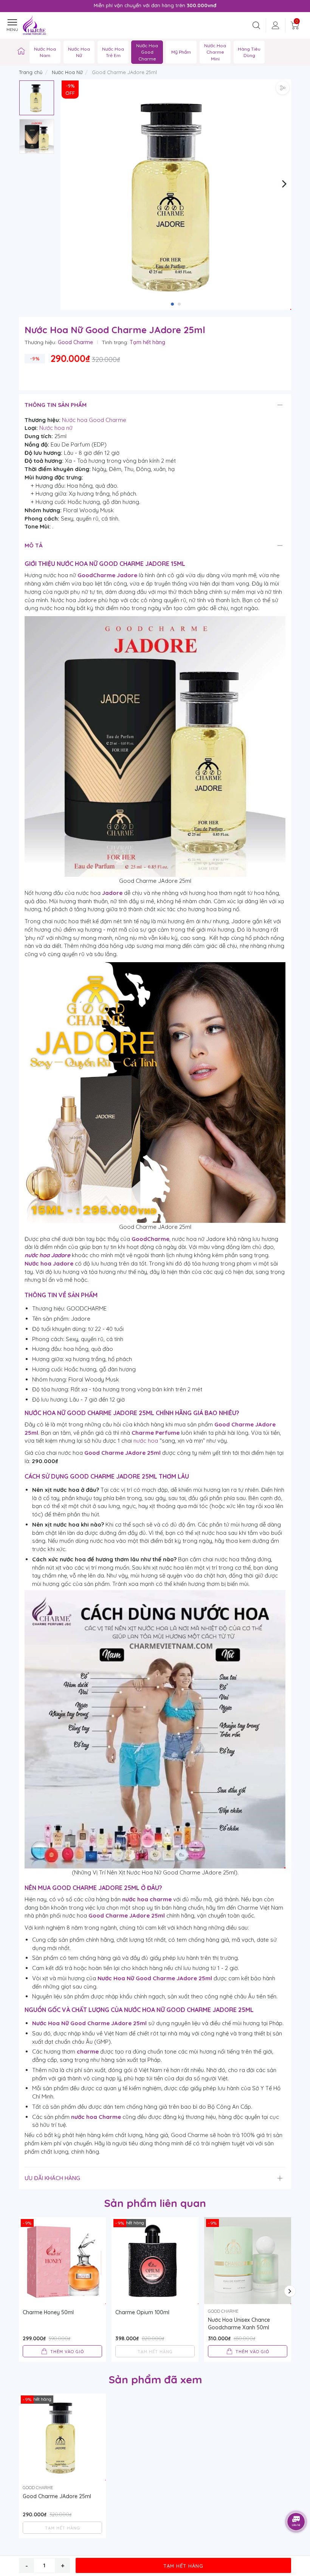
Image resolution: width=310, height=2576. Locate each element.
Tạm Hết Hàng (183, 2566)
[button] (284, 183)
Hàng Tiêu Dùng (249, 52)
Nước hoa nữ (56, 428)
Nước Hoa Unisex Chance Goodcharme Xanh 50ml (239, 2324)
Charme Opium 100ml (142, 2312)
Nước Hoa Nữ (79, 52)
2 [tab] (179, 304)
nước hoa (146, 1441)
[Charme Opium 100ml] (155, 2261)
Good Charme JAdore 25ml (57, 2496)
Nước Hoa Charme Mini (215, 52)
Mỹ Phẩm (181, 52)
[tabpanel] (176, 195)
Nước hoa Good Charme (94, 420)
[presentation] (24, 6)
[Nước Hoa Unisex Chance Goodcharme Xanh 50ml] (248, 2261)
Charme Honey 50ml (48, 2312)
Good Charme (75, 342)
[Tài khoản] (276, 25)
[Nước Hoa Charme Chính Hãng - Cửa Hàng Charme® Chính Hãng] (21, 52)
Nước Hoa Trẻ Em (113, 52)
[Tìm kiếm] (256, 25)
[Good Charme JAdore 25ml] (62, 2437)
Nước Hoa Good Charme (147, 52)
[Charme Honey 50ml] (62, 2261)
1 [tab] (172, 304)
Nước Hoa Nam (45, 52)
